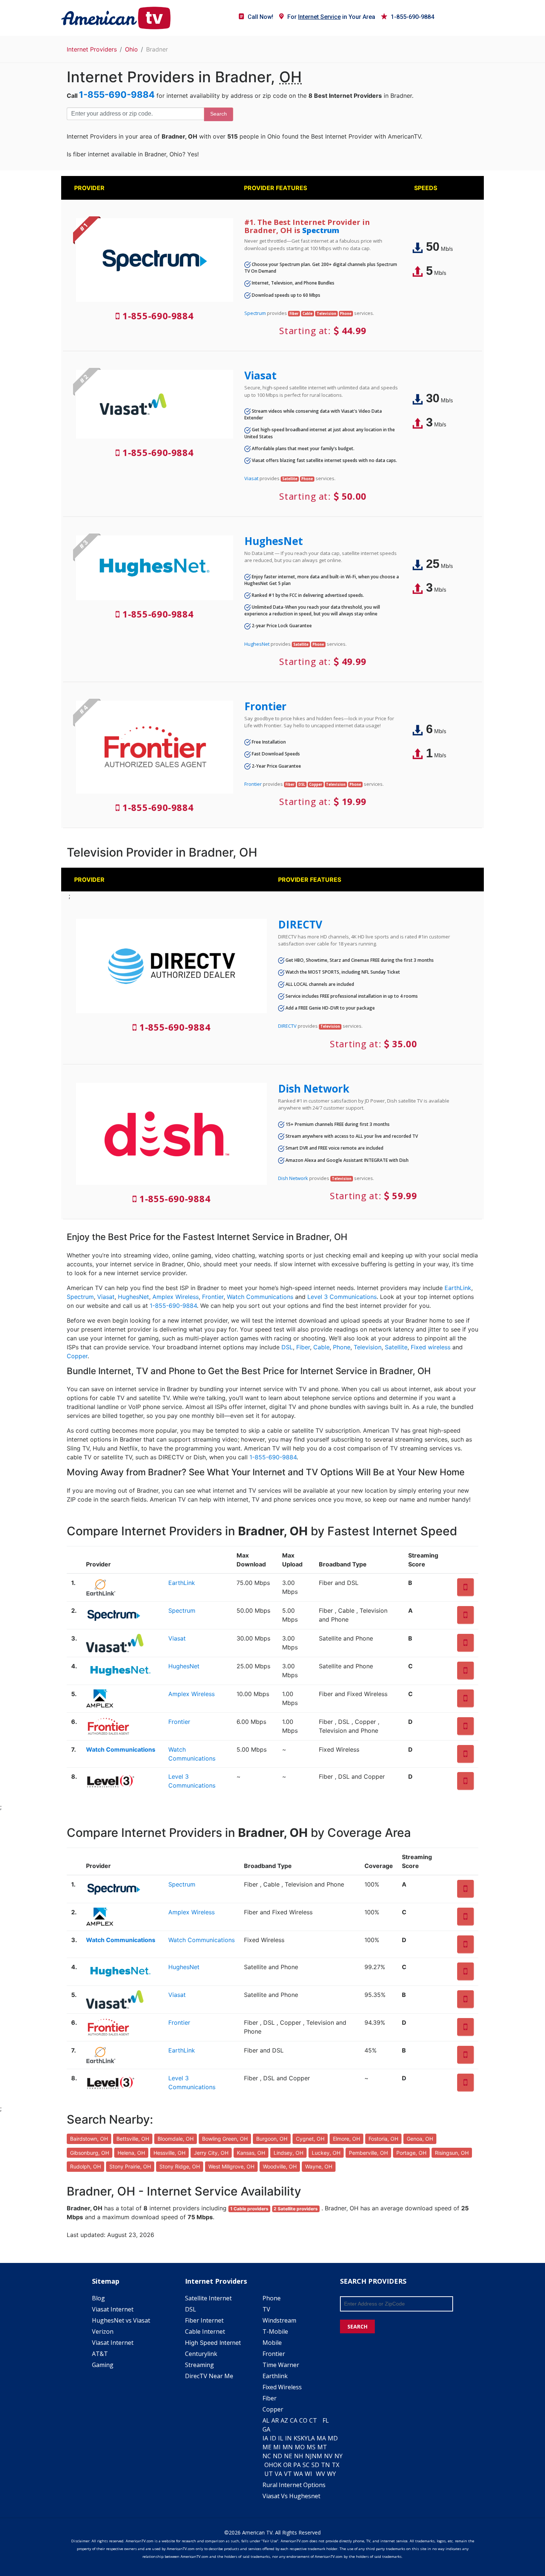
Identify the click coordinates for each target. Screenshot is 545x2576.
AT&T (100, 2354)
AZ (284, 2420)
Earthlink (275, 2376)
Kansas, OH (251, 2153)
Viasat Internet (113, 2309)
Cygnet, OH (310, 2139)
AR (275, 2420)
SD (315, 2465)
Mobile (272, 2343)
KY (304, 2438)
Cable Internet (205, 2331)
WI (308, 2474)
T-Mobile (275, 2331)
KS (297, 2438)
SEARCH (357, 2326)
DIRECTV (300, 924)
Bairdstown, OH (89, 2139)
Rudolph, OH (85, 2166)
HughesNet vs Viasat (121, 2320)
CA (294, 2420)
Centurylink (201, 2354)
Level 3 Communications (342, 1297)
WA (298, 2474)
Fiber (303, 1347)
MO (300, 2447)
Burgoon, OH (272, 2139)
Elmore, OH (346, 2139)
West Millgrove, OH (231, 2166)
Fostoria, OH (383, 2139)
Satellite (396, 1347)
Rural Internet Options (294, 2485)
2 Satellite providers (296, 2209)
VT (288, 2474)
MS (311, 2447)
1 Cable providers (249, 2209)
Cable (321, 1347)
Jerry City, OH (211, 2153)
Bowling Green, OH (225, 2139)
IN (288, 2438)
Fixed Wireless (282, 2387)
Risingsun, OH (452, 2153)
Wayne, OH (319, 2166)
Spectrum (321, 230)
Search (219, 114)
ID (273, 2438)
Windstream (279, 2320)
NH (299, 2456)
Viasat (260, 375)
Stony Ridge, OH (180, 2166)
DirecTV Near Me (209, 2376)
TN (326, 2465)
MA (321, 2438)
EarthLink (458, 1288)
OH (269, 2465)
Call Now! (260, 17)
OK (277, 2465)
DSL (287, 1347)
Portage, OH (411, 2153)
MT (322, 2447)
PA (297, 2465)
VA (278, 2474)
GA (266, 2429)
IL (281, 2438)
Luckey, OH (326, 2153)
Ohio (131, 49)
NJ (308, 2456)
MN (288, 2447)
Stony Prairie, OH (130, 2166)
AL (266, 2420)
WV (321, 2474)
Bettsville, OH (133, 2139)
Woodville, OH (280, 2166)
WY (331, 2474)
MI (277, 2447)
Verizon (103, 2331)
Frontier (265, 706)
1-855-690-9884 (412, 17)
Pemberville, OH (368, 2153)
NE (288, 2456)
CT (313, 2420)
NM (317, 2456)
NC (267, 2456)
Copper (77, 1356)
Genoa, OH (420, 2139)
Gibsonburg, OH (90, 2153)
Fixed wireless (431, 1347)
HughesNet (274, 541)
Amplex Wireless (176, 1297)
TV (266, 2309)
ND (278, 2456)
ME (267, 2447)
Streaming (199, 2365)
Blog (98, 2298)
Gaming (103, 2365)
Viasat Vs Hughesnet (291, 2496)
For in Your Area (331, 17)
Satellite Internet (208, 2298)
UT (269, 2474)
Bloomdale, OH (176, 2139)
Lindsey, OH (288, 2153)
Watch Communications (260, 1297)
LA (311, 2438)
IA (265, 2438)
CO (303, 2420)
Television (368, 1347)
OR (287, 2465)
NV (328, 2456)
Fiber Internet (204, 2320)
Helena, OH (131, 2153)
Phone (342, 1347)
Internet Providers (92, 49)
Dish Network (314, 1088)
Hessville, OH (169, 2153)
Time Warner (281, 2365)
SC (306, 2465)
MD (333, 2438)
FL (326, 2420)
